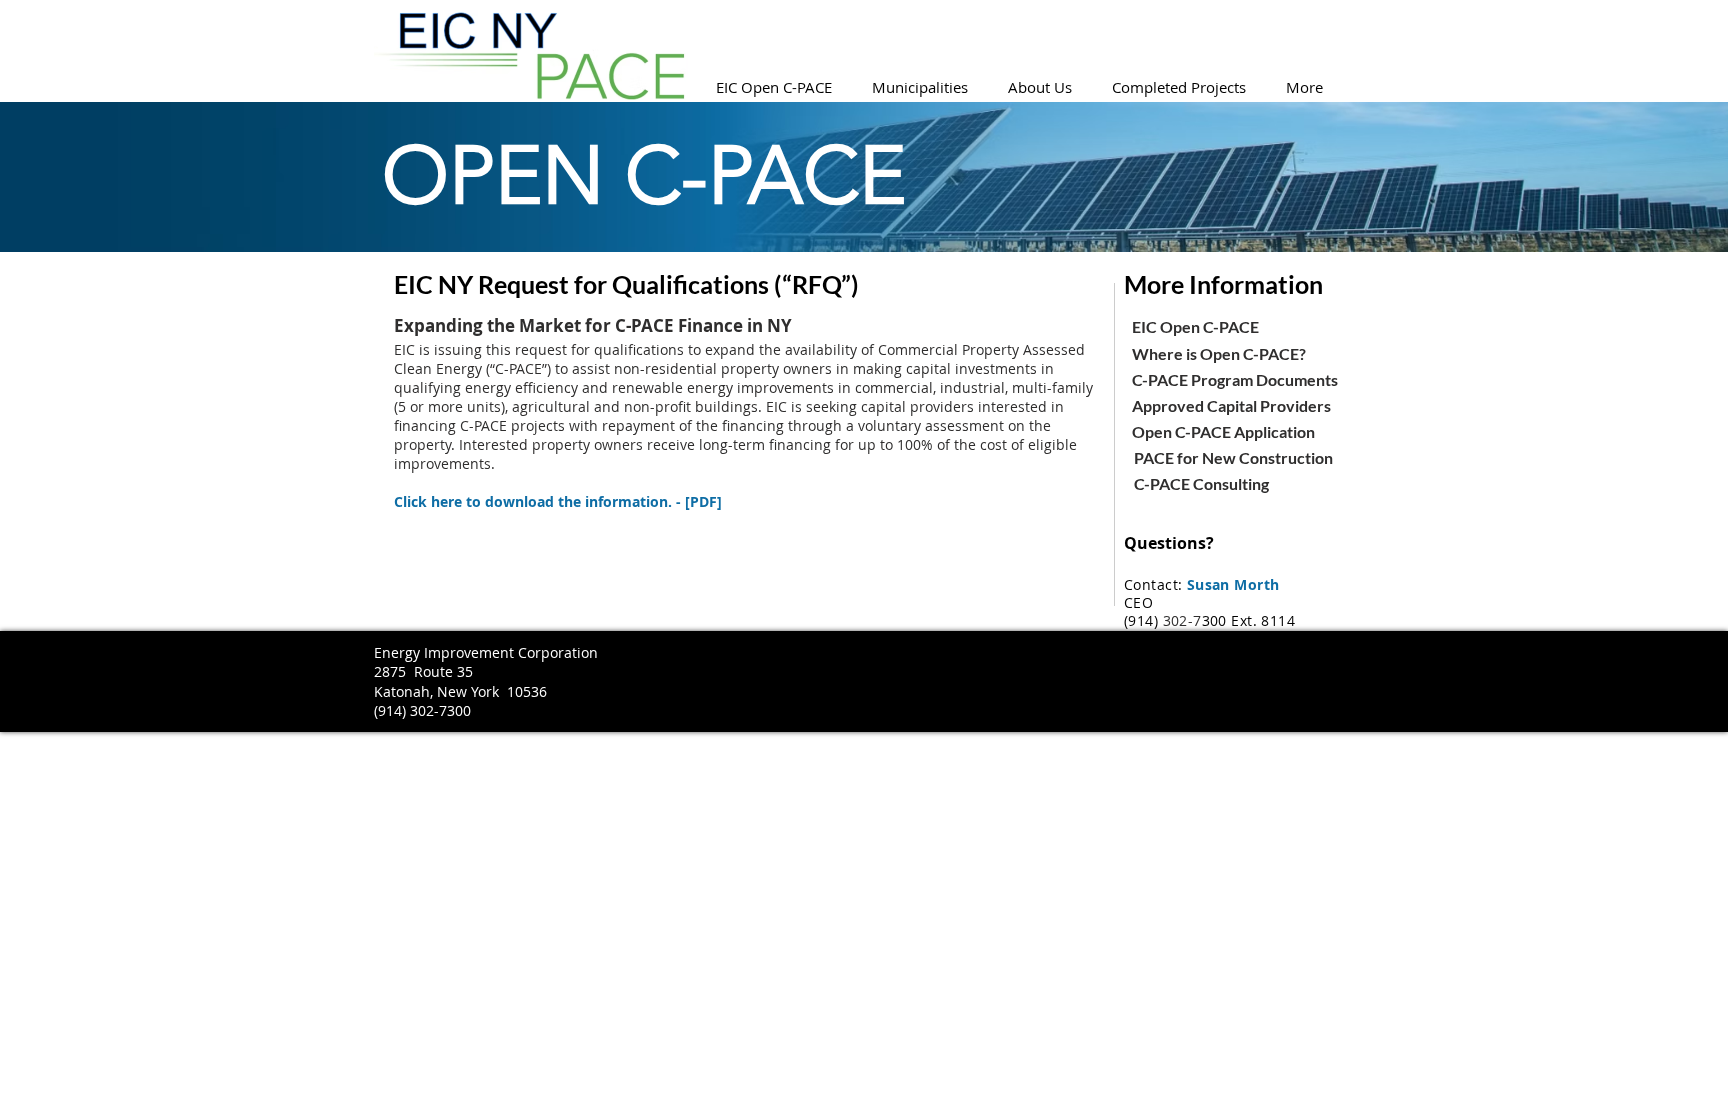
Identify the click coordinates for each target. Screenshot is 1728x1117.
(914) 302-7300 (422, 710)
